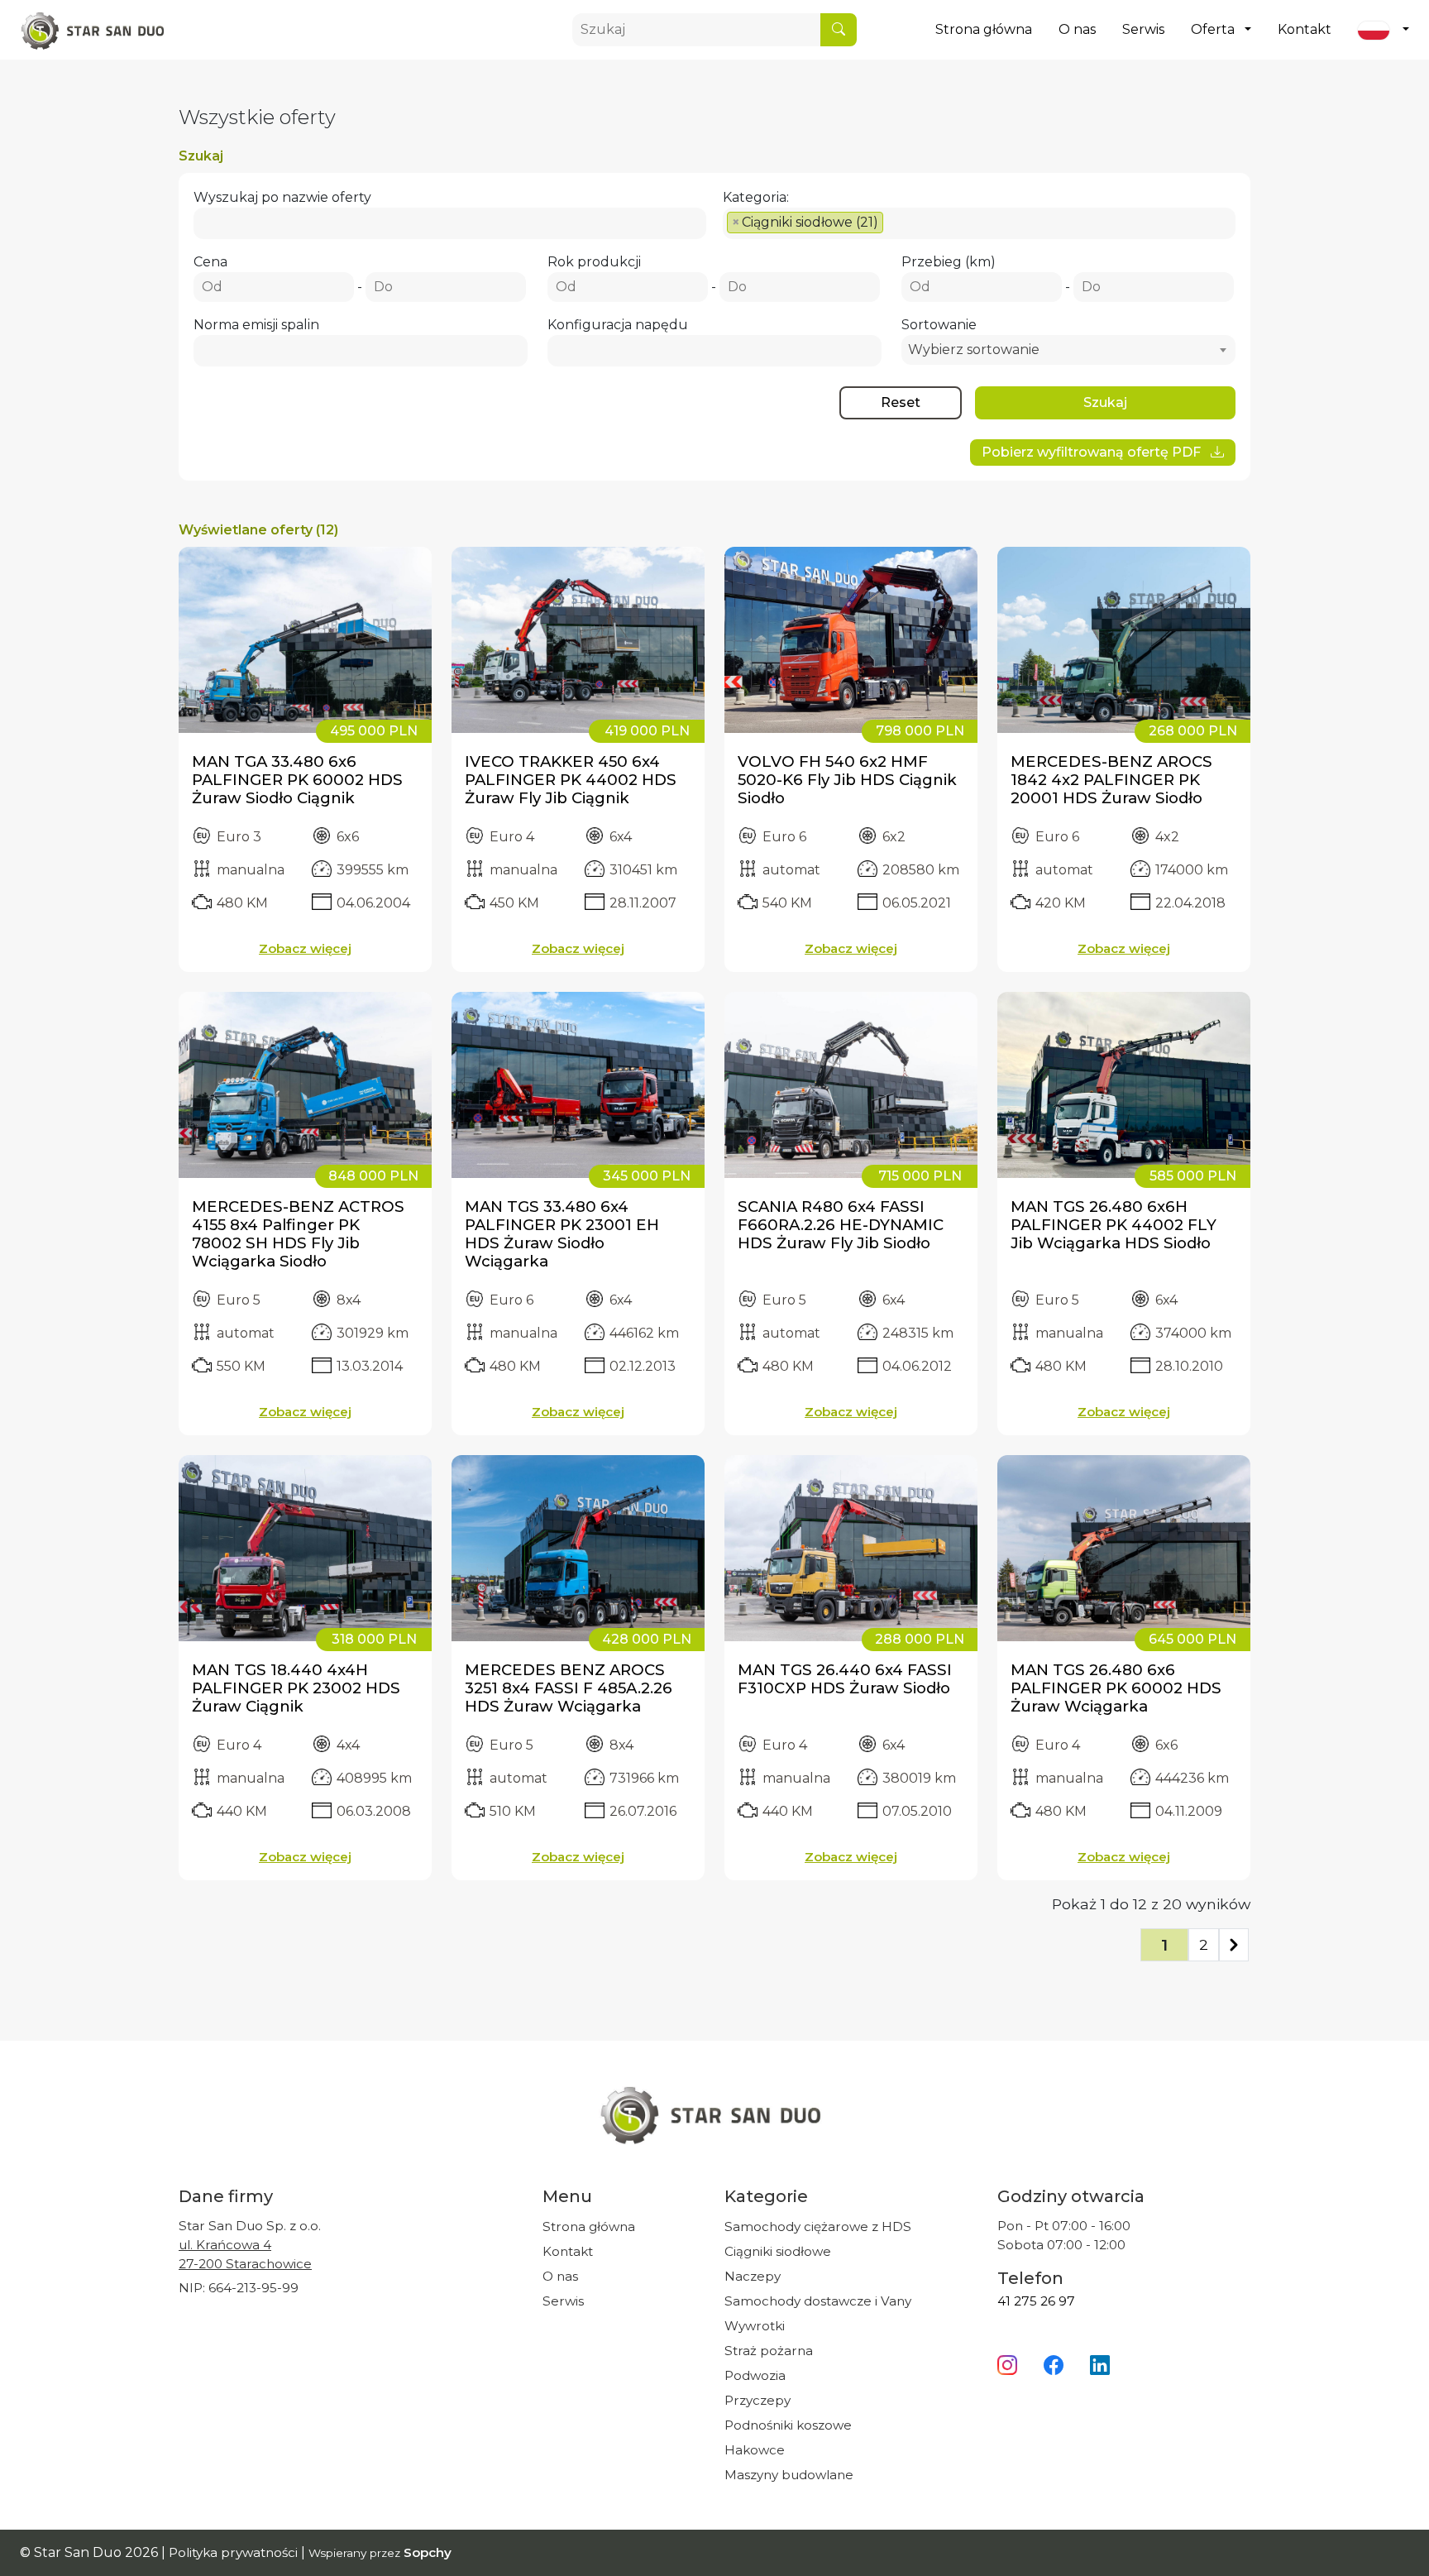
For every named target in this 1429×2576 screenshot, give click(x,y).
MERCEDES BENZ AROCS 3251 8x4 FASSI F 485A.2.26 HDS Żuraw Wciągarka (569, 1688)
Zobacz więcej (305, 948)
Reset (901, 402)
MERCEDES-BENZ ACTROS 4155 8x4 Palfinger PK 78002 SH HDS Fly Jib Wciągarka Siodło (298, 1234)
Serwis (1143, 29)
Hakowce (755, 2450)
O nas (1077, 29)
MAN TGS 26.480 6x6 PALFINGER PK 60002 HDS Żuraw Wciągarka (1116, 1688)
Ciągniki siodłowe (778, 2251)
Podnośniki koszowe (788, 2425)
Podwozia (755, 2375)
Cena (210, 262)
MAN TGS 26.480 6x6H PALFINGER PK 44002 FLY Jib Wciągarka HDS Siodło (1114, 1225)
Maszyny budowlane (789, 2475)
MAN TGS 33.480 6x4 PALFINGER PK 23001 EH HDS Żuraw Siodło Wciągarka (562, 1234)
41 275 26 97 (1036, 2301)
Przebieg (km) (949, 262)
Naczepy (753, 2276)
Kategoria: (756, 197)
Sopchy (428, 2552)
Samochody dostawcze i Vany (818, 2301)
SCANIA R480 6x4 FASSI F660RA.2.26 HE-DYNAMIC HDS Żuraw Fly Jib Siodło (841, 1225)
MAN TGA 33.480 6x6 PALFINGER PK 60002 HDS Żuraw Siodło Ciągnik (297, 780)
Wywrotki (755, 2326)
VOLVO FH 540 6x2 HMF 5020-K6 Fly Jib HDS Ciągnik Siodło (847, 780)
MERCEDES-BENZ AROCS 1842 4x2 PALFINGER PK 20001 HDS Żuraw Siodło (1111, 780)
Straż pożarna (769, 2351)
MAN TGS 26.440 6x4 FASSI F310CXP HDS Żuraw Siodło (845, 1679)
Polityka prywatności (235, 2552)
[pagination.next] (1234, 1945)
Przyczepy (758, 2400)
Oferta (1213, 29)
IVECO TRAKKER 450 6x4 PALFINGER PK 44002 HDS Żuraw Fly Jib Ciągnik (571, 780)
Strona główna (984, 29)
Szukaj (1105, 402)
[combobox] (979, 223)
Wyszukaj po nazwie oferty (282, 197)
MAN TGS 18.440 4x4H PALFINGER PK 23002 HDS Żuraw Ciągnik (296, 1688)
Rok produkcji (594, 262)
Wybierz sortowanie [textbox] (974, 350)
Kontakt (1305, 29)
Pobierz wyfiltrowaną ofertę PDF (1093, 452)
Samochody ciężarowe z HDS (818, 2226)
